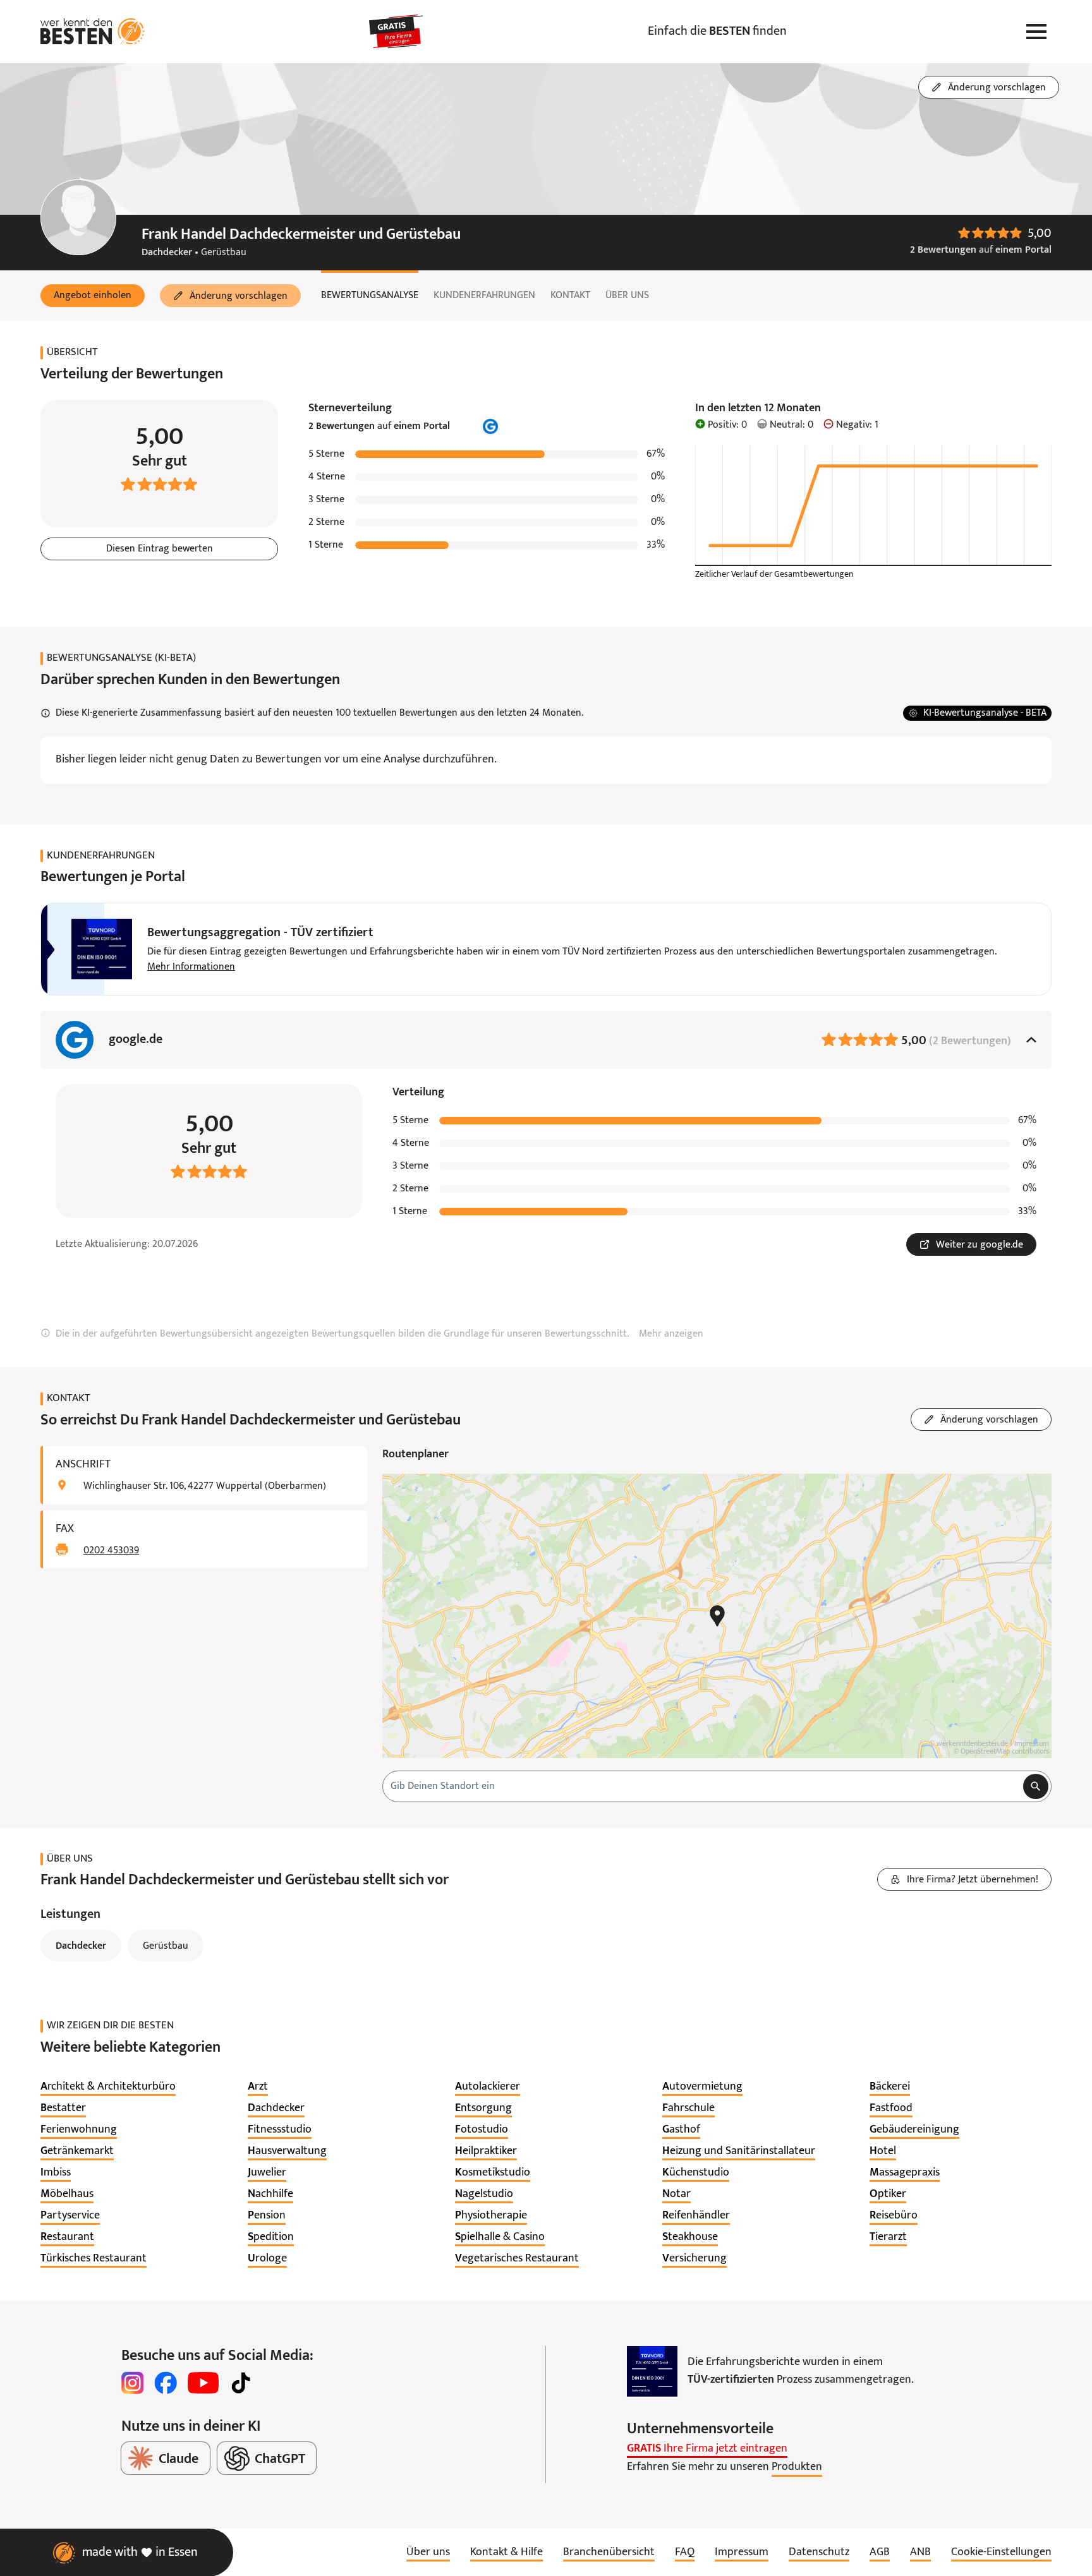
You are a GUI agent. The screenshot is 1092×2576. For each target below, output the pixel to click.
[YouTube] (203, 2383)
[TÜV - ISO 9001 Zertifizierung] (652, 2371)
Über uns (627, 296)
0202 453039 (111, 1551)
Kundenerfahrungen (484, 296)
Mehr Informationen (191, 967)
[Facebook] (166, 2383)
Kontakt (570, 296)
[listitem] (108, 2087)
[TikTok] (241, 2383)
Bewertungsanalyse (370, 296)
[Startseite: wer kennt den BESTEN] (93, 32)
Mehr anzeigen (671, 1334)
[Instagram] (133, 2383)
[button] (93, 296)
